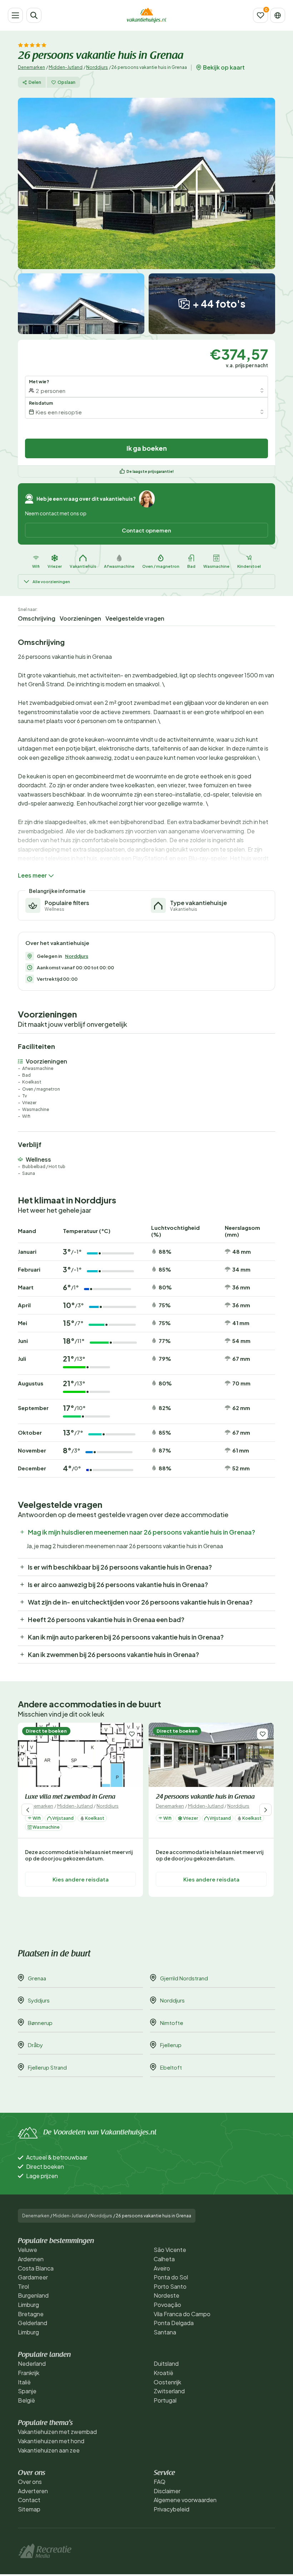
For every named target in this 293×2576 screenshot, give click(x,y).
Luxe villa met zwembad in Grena (70, 1797)
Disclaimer (167, 2491)
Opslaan (66, 82)
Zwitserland (169, 2391)
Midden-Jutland (66, 67)
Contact (29, 2500)
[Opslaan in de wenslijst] (132, 1734)
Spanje (27, 2391)
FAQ (160, 2482)
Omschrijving (37, 618)
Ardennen (31, 2259)
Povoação (167, 2305)
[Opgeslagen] (260, 15)
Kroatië (163, 2373)
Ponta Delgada (174, 2323)
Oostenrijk (167, 2382)
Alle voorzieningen (51, 582)
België (26, 2400)
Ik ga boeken (147, 448)
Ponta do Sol (171, 2277)
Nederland (32, 2363)
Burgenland (33, 2295)
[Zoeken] (34, 15)
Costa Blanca (36, 2268)
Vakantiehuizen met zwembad (57, 2432)
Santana (165, 2332)
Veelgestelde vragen (135, 618)
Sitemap (29, 2509)
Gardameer (33, 2277)
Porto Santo (170, 2286)
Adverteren (33, 2491)
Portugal (165, 2400)
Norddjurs (97, 67)
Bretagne (31, 2314)
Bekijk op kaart (224, 67)
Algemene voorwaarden (185, 2500)
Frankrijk (29, 2373)
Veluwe (28, 2250)
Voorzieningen (80, 618)
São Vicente (170, 2250)
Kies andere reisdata (81, 1880)
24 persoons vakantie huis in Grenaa (205, 1797)
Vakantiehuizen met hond (51, 2441)
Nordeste (167, 2295)
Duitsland (166, 2363)
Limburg (28, 2305)
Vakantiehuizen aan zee (49, 2450)
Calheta (164, 2259)
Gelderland (33, 2323)
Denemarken (31, 67)
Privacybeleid (172, 2509)
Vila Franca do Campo (182, 2314)
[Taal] (278, 15)
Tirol (23, 2286)
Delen (35, 82)
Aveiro (162, 2268)
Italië (24, 2382)
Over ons (30, 2482)
